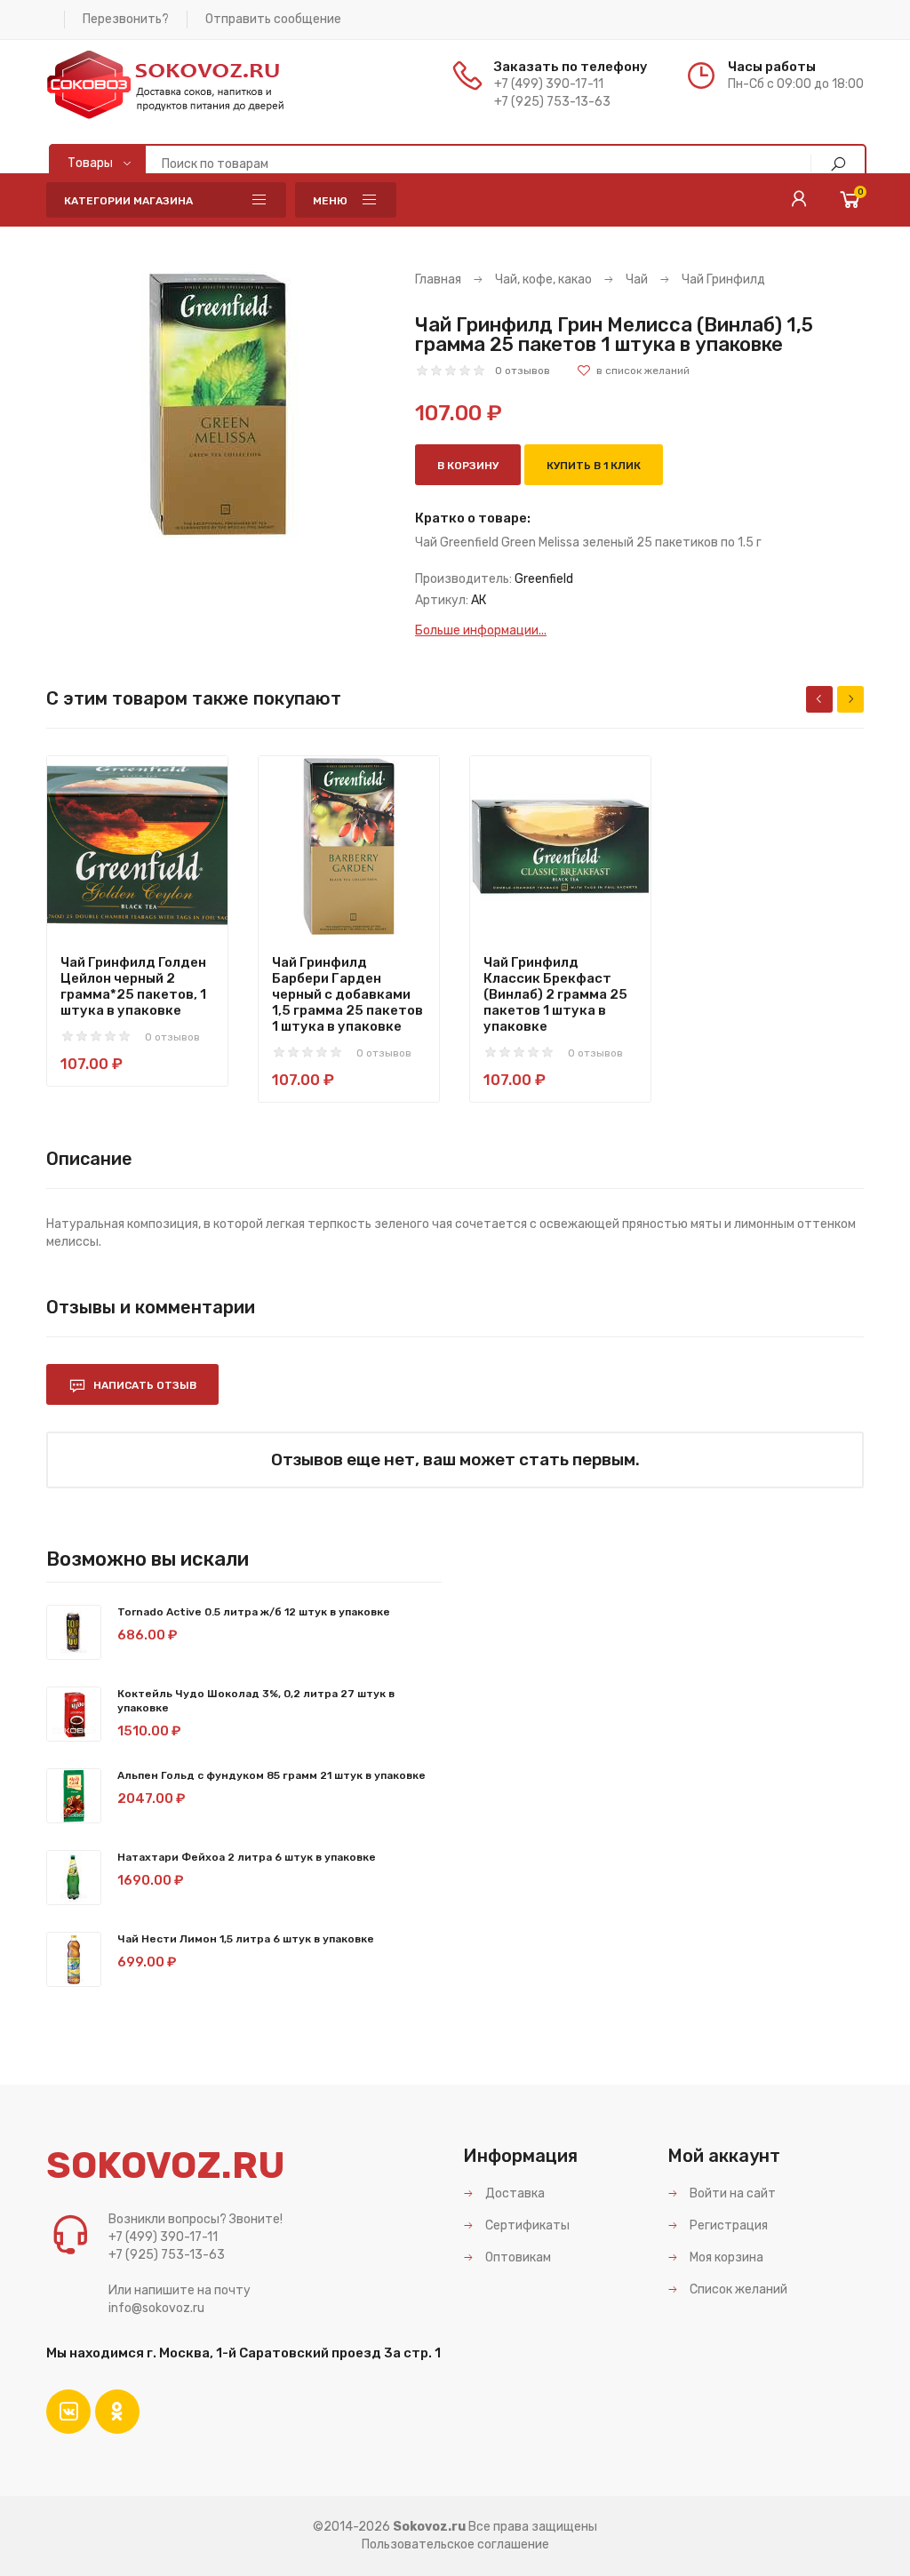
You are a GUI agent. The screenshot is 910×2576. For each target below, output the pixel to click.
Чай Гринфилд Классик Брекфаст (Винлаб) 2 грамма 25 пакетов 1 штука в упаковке (555, 994)
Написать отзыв (144, 1385)
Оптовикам (517, 2257)
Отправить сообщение (273, 19)
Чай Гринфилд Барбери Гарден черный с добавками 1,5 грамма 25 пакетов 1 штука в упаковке (347, 994)
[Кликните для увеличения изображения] (218, 404)
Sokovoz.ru (429, 2527)
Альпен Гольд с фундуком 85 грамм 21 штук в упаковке (271, 1775)
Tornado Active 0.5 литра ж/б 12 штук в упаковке (254, 1612)
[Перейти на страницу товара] (137, 846)
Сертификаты (526, 2225)
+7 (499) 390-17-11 (549, 84)
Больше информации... (481, 630)
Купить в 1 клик (594, 466)
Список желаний (737, 2289)
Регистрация (727, 2225)
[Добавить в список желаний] (633, 371)
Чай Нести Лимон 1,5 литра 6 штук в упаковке (246, 1939)
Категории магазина (128, 201)
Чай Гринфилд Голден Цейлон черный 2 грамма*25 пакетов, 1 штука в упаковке (133, 986)
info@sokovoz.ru (156, 2308)
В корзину (468, 466)
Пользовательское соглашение (455, 2544)
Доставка (514, 2193)
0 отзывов (523, 371)
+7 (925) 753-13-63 (552, 102)
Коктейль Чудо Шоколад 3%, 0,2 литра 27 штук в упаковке (256, 1701)
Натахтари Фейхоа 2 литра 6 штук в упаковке (247, 1857)
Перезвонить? (126, 19)
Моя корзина (725, 2257)
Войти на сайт (731, 2193)
